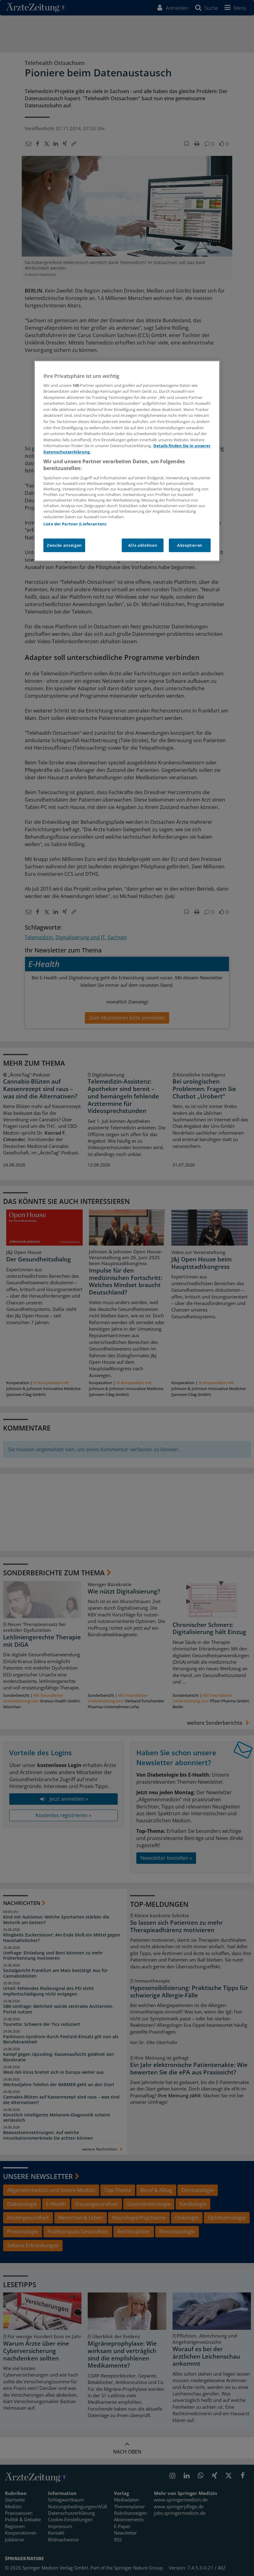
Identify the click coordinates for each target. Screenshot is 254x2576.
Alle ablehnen (143, 545)
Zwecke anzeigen (64, 545)
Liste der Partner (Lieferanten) (75, 524)
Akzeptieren (190, 545)
